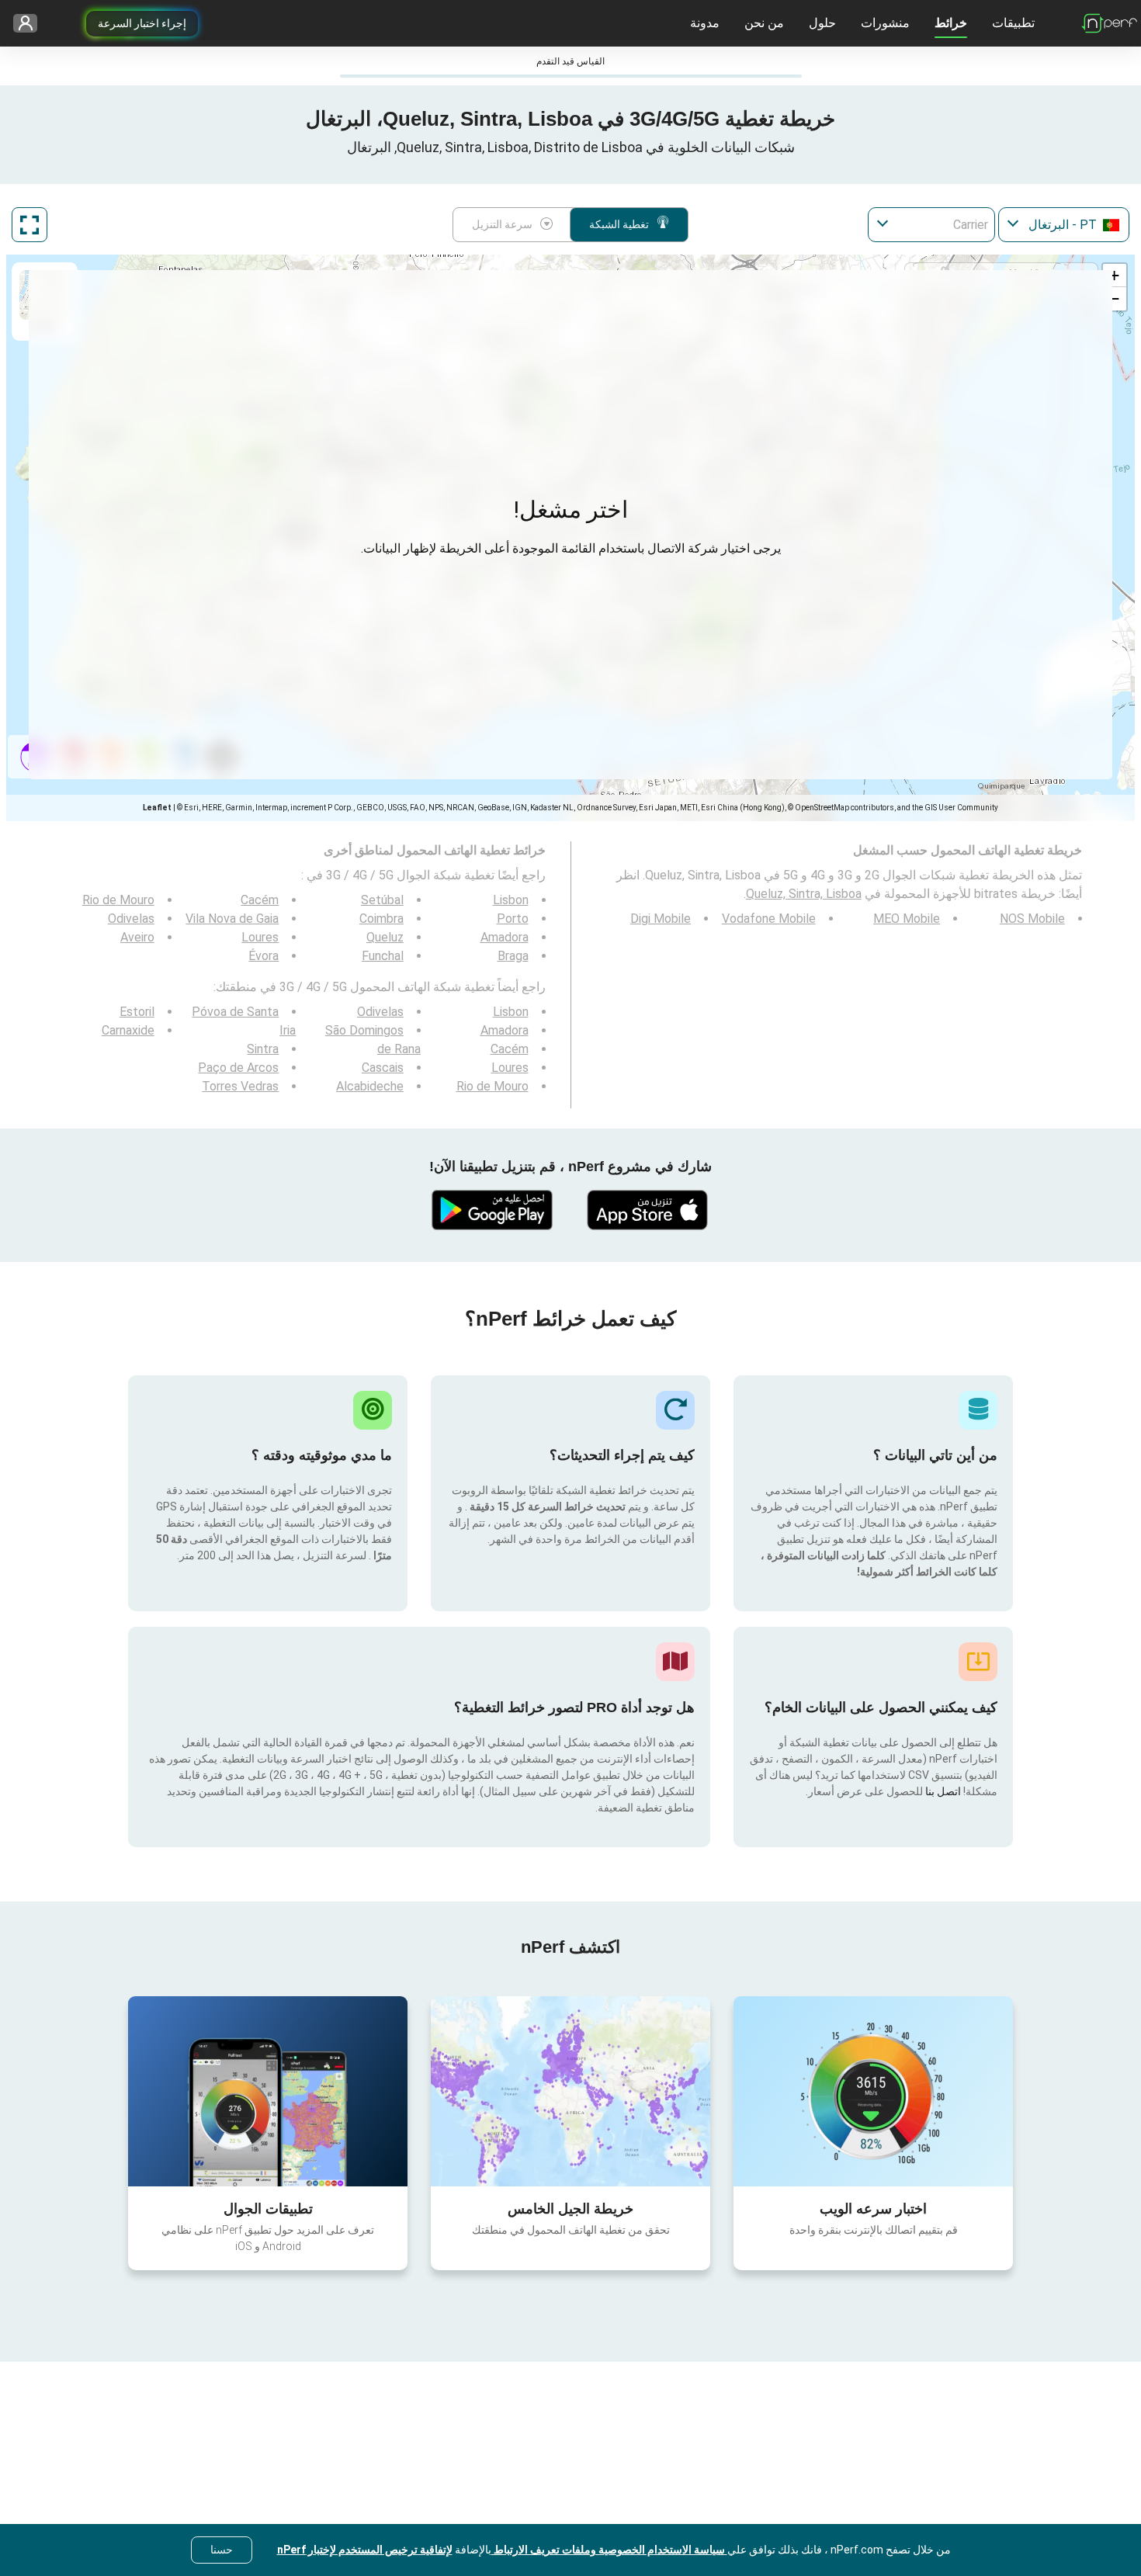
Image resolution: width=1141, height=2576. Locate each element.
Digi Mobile (661, 919)
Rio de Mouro (118, 900)
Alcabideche (370, 1086)
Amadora (505, 937)
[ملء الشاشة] (29, 225)
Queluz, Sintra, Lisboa (804, 894)
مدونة (705, 23)
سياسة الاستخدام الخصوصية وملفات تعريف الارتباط (609, 2550)
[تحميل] (648, 1210)
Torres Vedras (240, 1086)
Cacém (260, 900)
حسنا (222, 2550)
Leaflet (157, 808)
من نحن (764, 23)
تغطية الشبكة (619, 224)
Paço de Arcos (238, 1068)
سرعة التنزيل (502, 224)
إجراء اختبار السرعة (142, 23)
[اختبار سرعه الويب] (873, 2091)
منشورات (885, 23)
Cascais (383, 1068)
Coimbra (381, 919)
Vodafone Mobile (769, 919)
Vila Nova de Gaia (232, 919)
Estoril (137, 1012)
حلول (822, 23)
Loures (260, 937)
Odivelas (131, 919)
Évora (264, 956)
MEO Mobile (907, 919)
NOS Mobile (1032, 919)
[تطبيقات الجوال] (268, 2091)
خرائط (951, 23)
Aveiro (137, 937)
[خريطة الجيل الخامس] (570, 2091)
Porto (513, 919)
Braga (513, 956)
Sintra (263, 1049)
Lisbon (511, 900)
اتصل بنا (942, 1791)
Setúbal (382, 900)
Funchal (383, 956)
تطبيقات (1013, 23)
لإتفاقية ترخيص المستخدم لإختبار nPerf (365, 2550)
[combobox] (1064, 225)
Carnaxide (128, 1030)
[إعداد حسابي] (31, 24)
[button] (1115, 276)
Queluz (385, 937)
